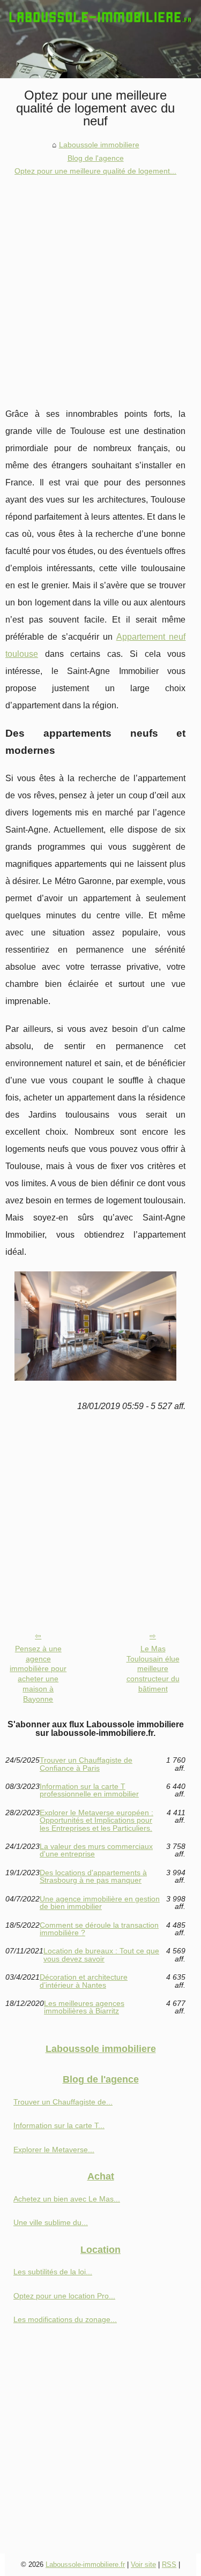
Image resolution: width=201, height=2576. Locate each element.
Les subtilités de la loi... (53, 2272)
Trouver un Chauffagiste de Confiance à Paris (86, 1764)
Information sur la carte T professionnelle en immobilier (89, 1790)
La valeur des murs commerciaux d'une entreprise (96, 1850)
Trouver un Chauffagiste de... (63, 2102)
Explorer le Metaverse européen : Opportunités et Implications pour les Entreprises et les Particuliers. (96, 1820)
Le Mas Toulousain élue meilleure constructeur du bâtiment (153, 1669)
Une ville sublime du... (51, 2222)
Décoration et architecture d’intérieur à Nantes (84, 1981)
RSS (169, 2564)
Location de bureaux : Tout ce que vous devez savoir (101, 1955)
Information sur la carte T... (59, 2125)
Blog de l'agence (96, 158)
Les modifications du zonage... (65, 2319)
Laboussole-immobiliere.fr (85, 2564)
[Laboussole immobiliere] (100, 39)
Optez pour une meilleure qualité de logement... (95, 171)
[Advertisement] (100, 284)
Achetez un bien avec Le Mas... (67, 2199)
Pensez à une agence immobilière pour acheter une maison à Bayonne (38, 1674)
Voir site (143, 2564)
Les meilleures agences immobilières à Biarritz (84, 2007)
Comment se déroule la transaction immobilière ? (99, 1929)
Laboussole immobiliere (99, 145)
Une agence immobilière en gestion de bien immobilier (100, 1903)
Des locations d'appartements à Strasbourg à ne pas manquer (93, 1877)
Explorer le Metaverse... (54, 2150)
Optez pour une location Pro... (64, 2296)
